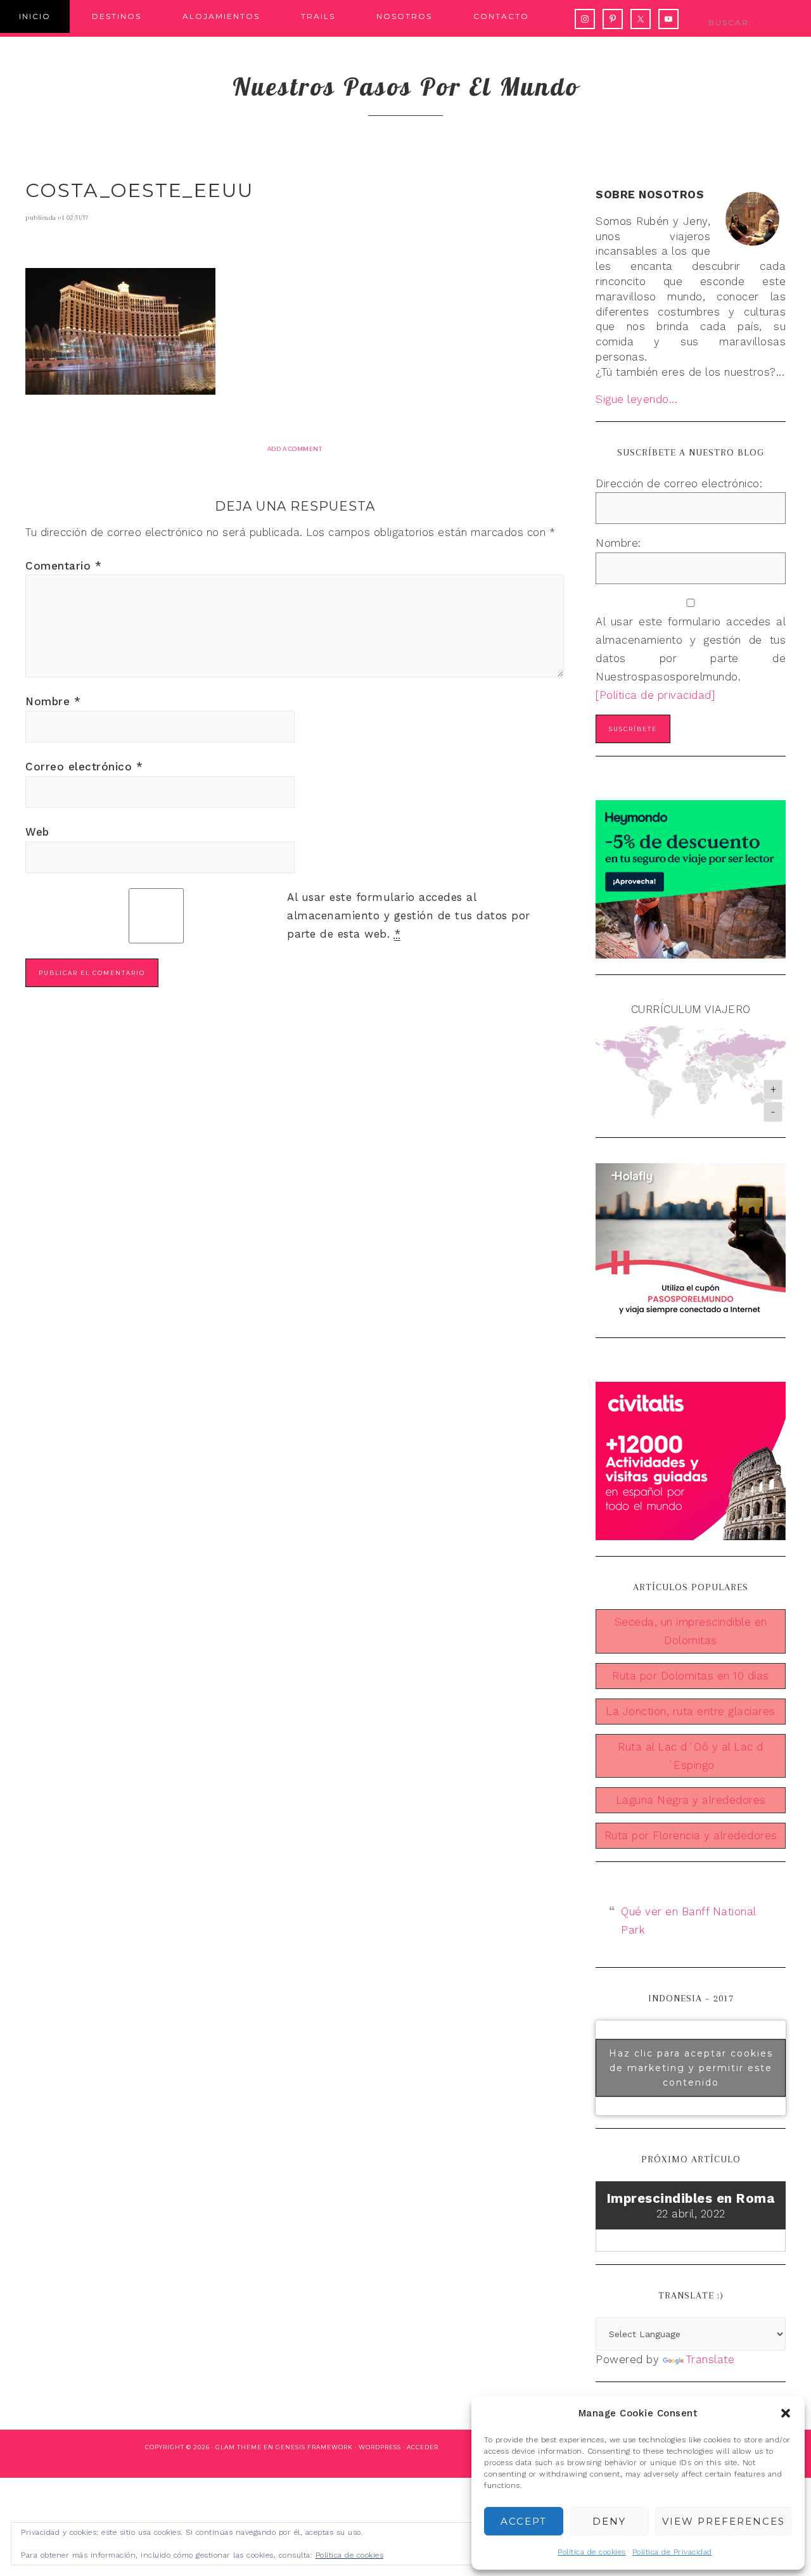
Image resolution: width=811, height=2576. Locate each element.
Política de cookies (592, 2552)
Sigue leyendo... (636, 399)
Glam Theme (239, 2447)
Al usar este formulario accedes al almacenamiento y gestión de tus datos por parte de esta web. (409, 915)
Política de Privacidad (672, 2552)
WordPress (380, 2447)
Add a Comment (295, 449)
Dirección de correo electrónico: (679, 483)
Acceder (423, 2447)
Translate (711, 2359)
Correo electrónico (84, 767)
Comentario (63, 566)
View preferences (724, 2521)
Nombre (53, 701)
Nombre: (618, 543)
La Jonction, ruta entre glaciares (691, 1711)
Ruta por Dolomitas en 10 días (691, 1676)
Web (37, 832)
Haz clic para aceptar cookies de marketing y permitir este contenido (691, 2067)
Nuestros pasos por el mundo (406, 86)
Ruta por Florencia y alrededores (691, 1835)
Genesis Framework (314, 2447)
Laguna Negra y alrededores (691, 1800)
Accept (524, 2521)
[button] (786, 2413)
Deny (609, 2521)
